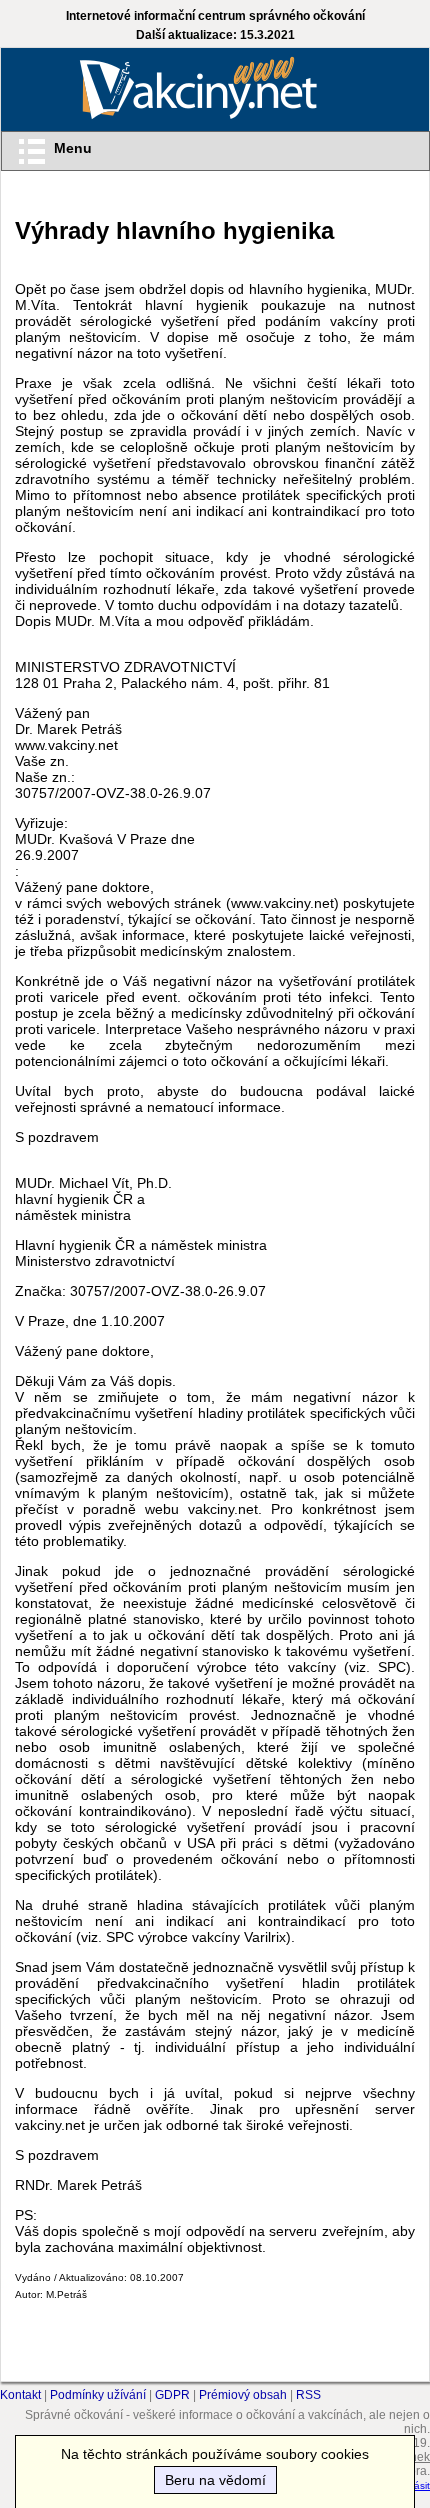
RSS (308, 2395)
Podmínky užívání (98, 2395)
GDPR (172, 2395)
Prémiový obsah (243, 2395)
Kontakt (20, 2395)
